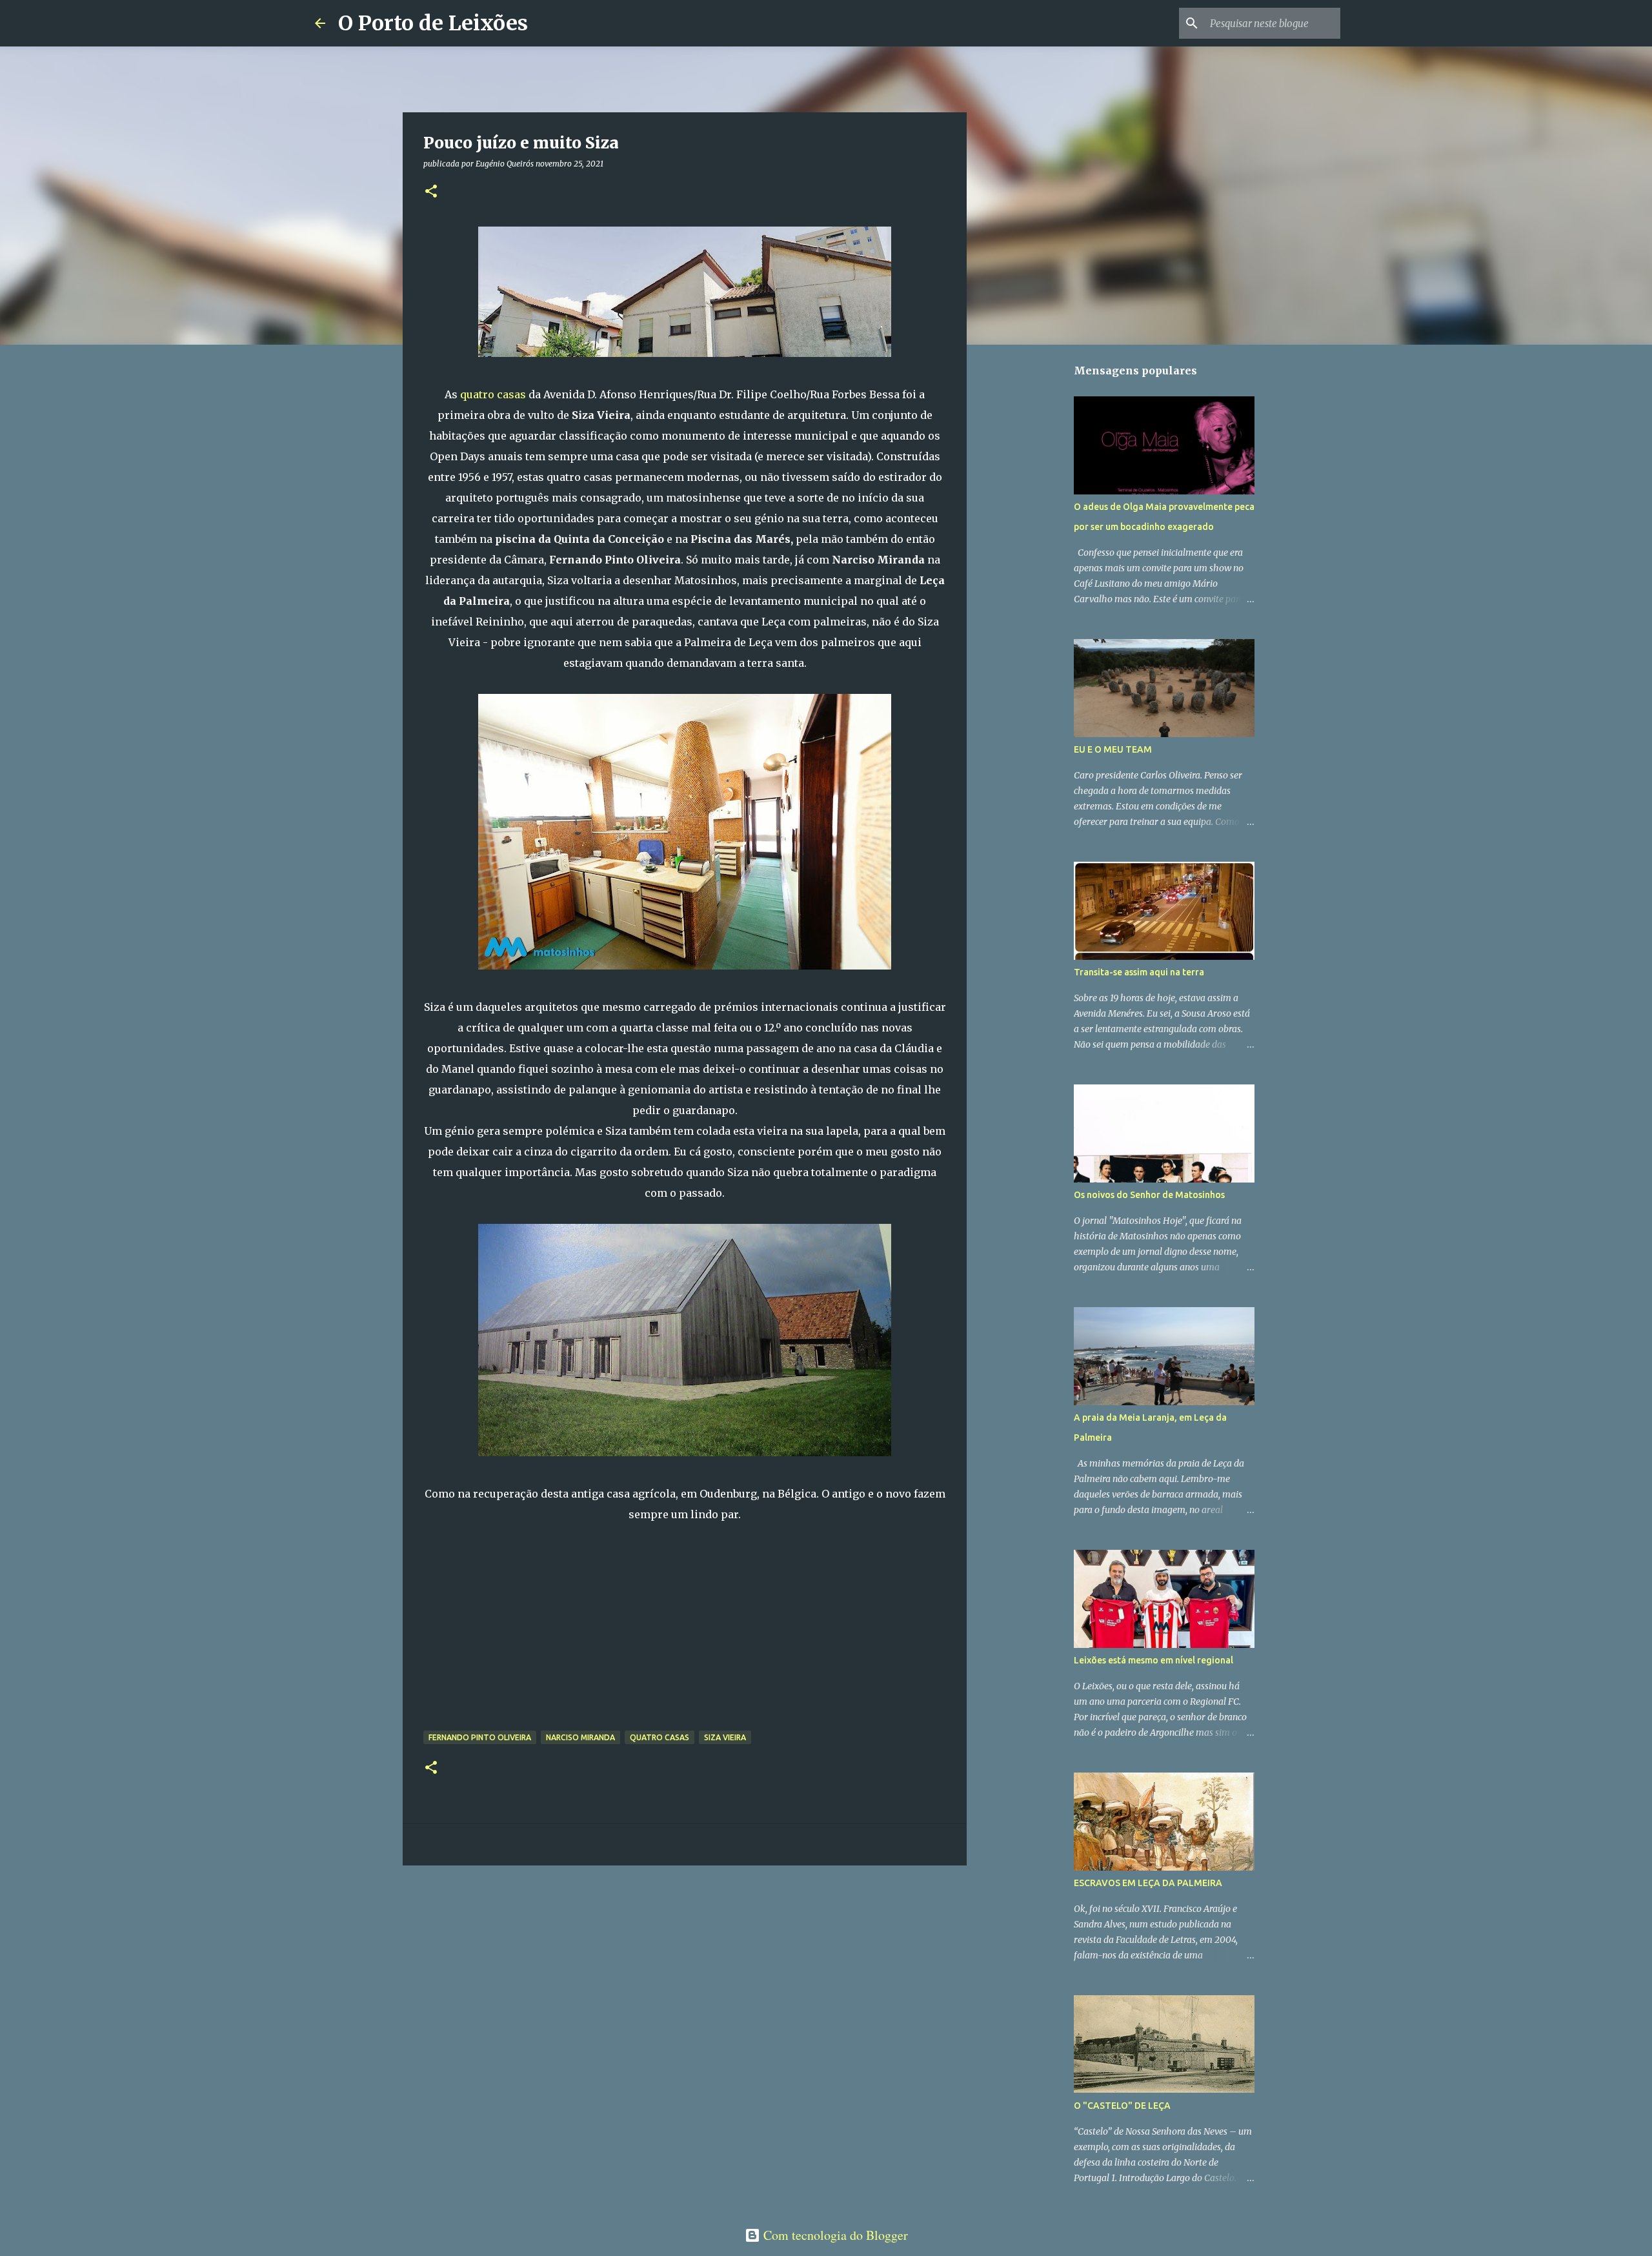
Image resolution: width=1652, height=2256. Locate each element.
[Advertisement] (685, 1636)
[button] (431, 192)
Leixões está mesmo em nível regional (1153, 1660)
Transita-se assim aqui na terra (1139, 972)
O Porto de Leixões (433, 23)
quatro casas (494, 394)
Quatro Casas (660, 1737)
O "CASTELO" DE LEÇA (1122, 2106)
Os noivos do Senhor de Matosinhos (1149, 1195)
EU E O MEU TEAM (1113, 749)
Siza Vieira (725, 1737)
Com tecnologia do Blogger (834, 2235)
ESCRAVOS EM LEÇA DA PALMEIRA (1148, 1883)
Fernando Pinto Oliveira (480, 1737)
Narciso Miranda (580, 1737)
